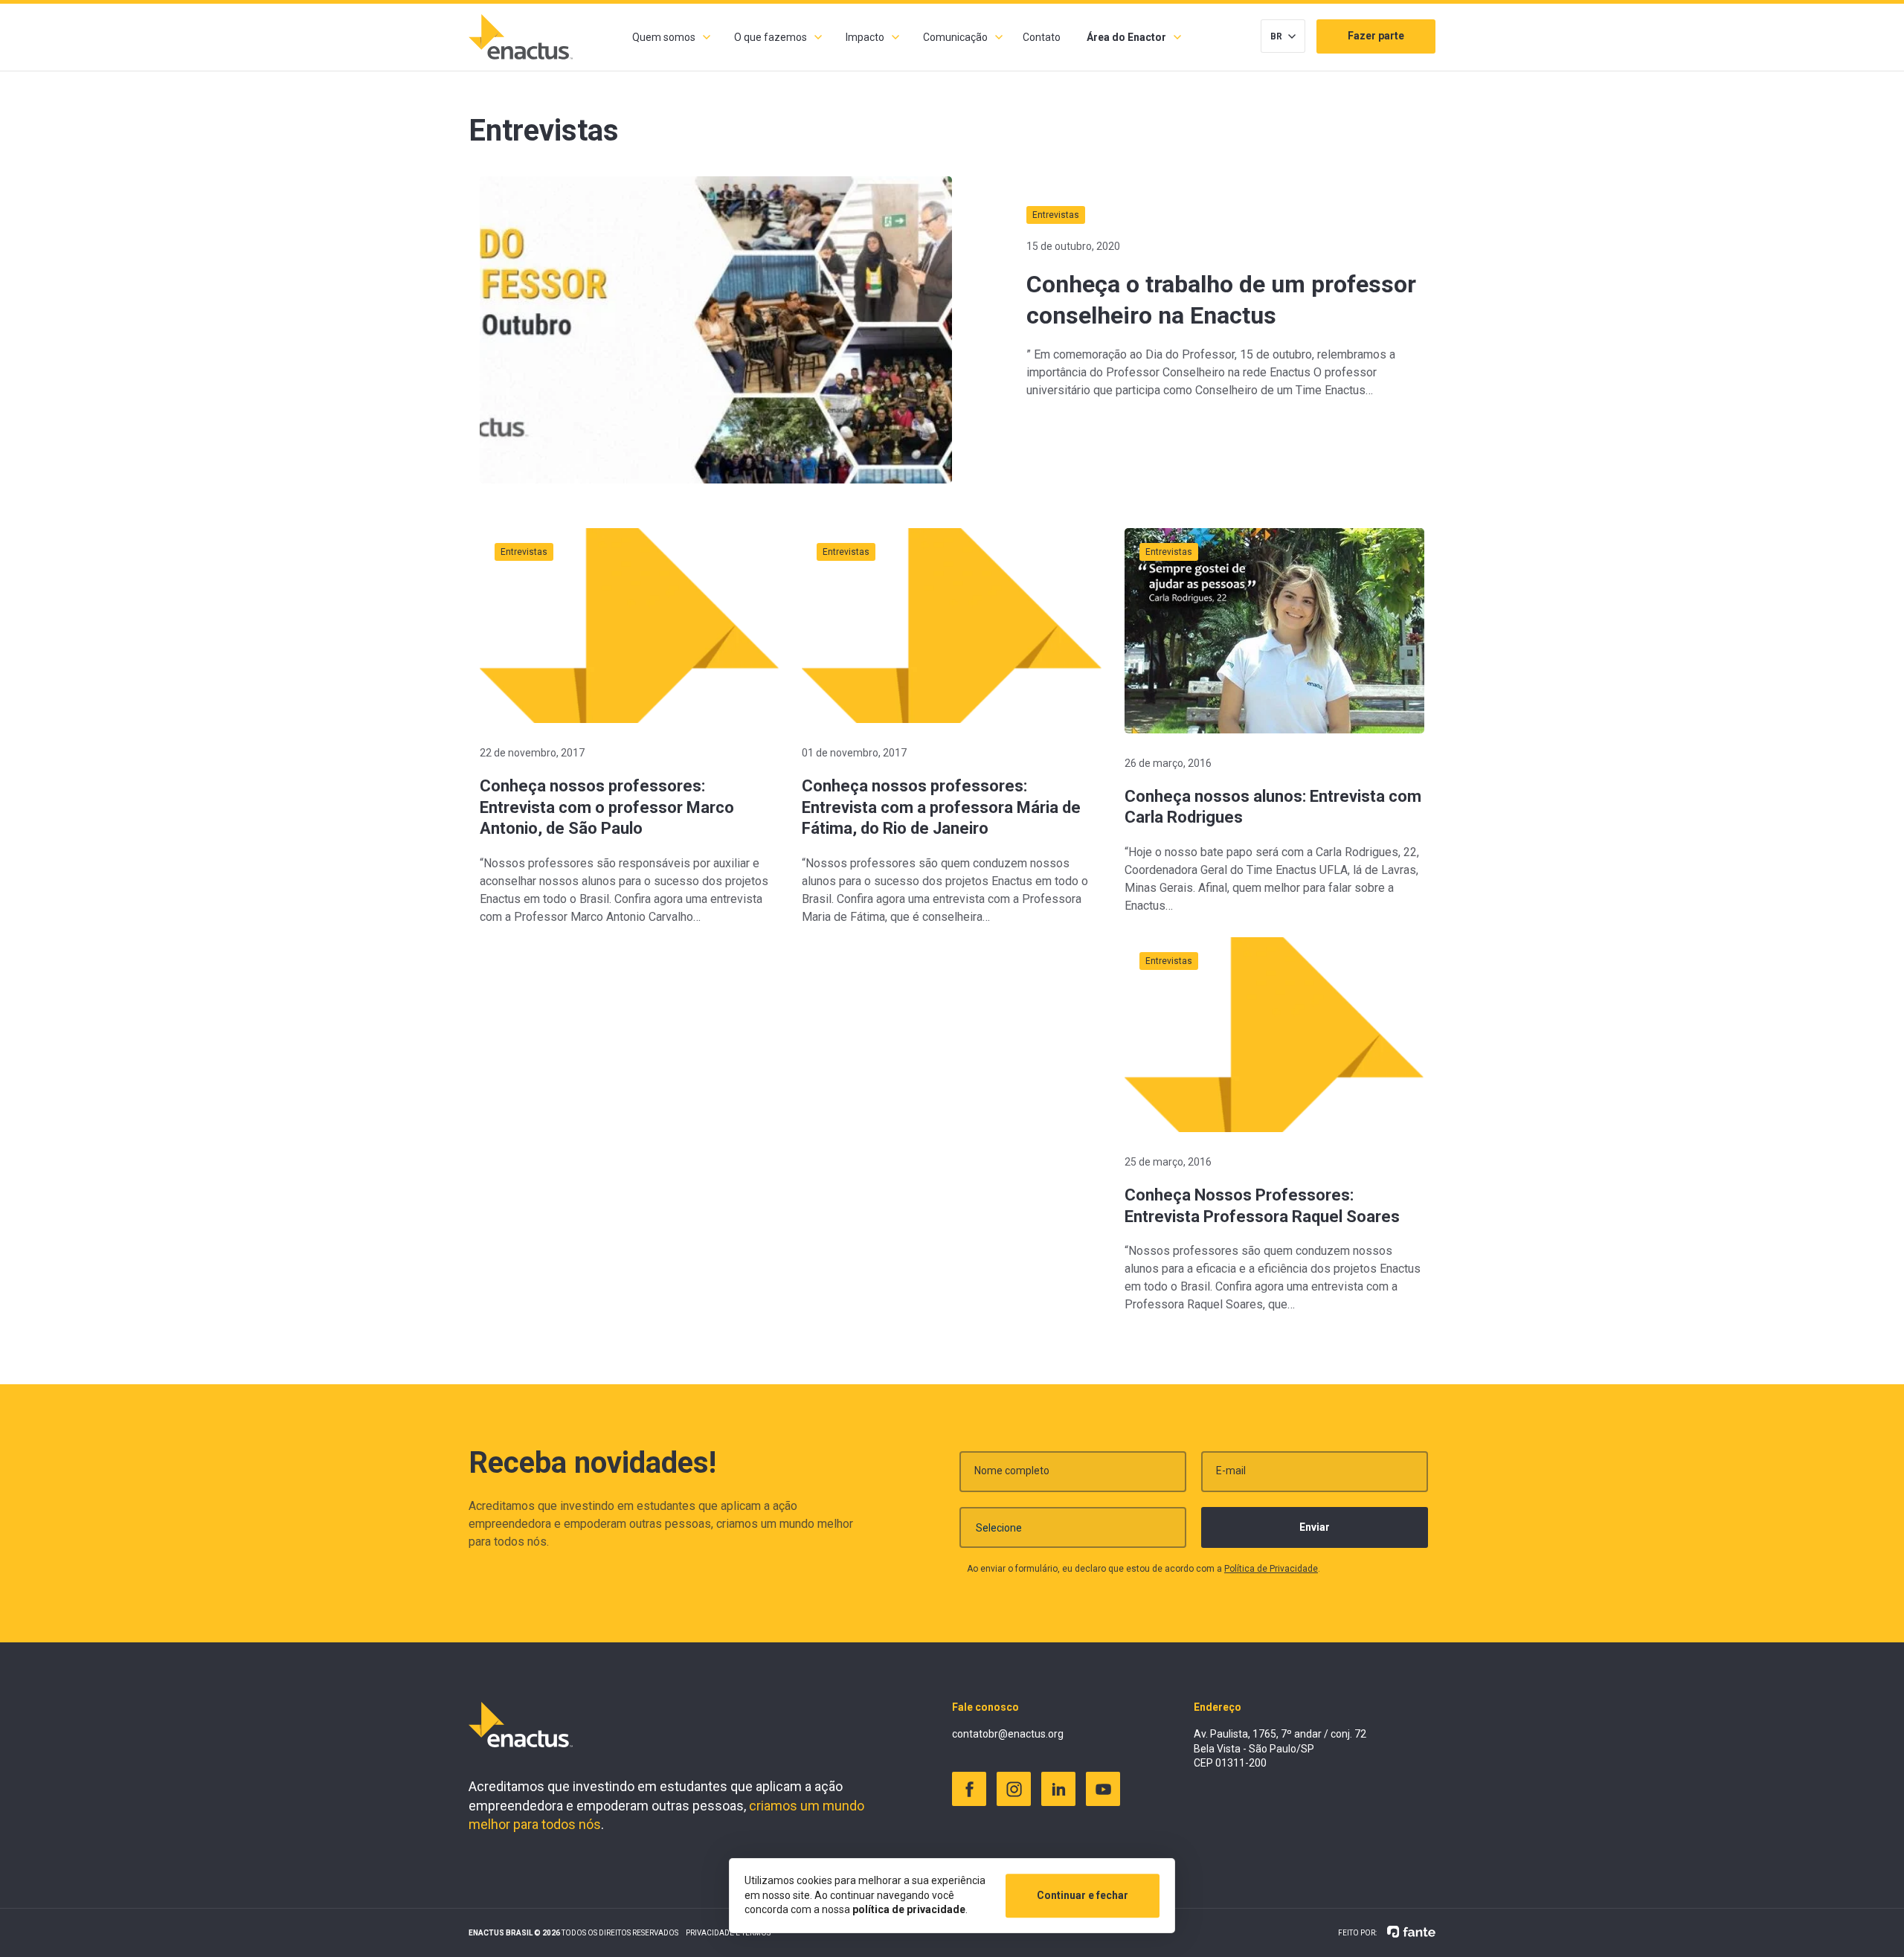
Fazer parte (1376, 36)
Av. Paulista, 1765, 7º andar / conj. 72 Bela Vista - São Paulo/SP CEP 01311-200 (1280, 1748)
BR (1276, 36)
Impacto (865, 37)
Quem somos (664, 37)
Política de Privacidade (1271, 1569)
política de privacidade (909, 1909)
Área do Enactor (1126, 37)
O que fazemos (771, 37)
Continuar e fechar (1083, 1895)
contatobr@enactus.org (1008, 1734)
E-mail (1231, 1471)
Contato (1042, 37)
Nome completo (1012, 1471)
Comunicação (955, 37)
